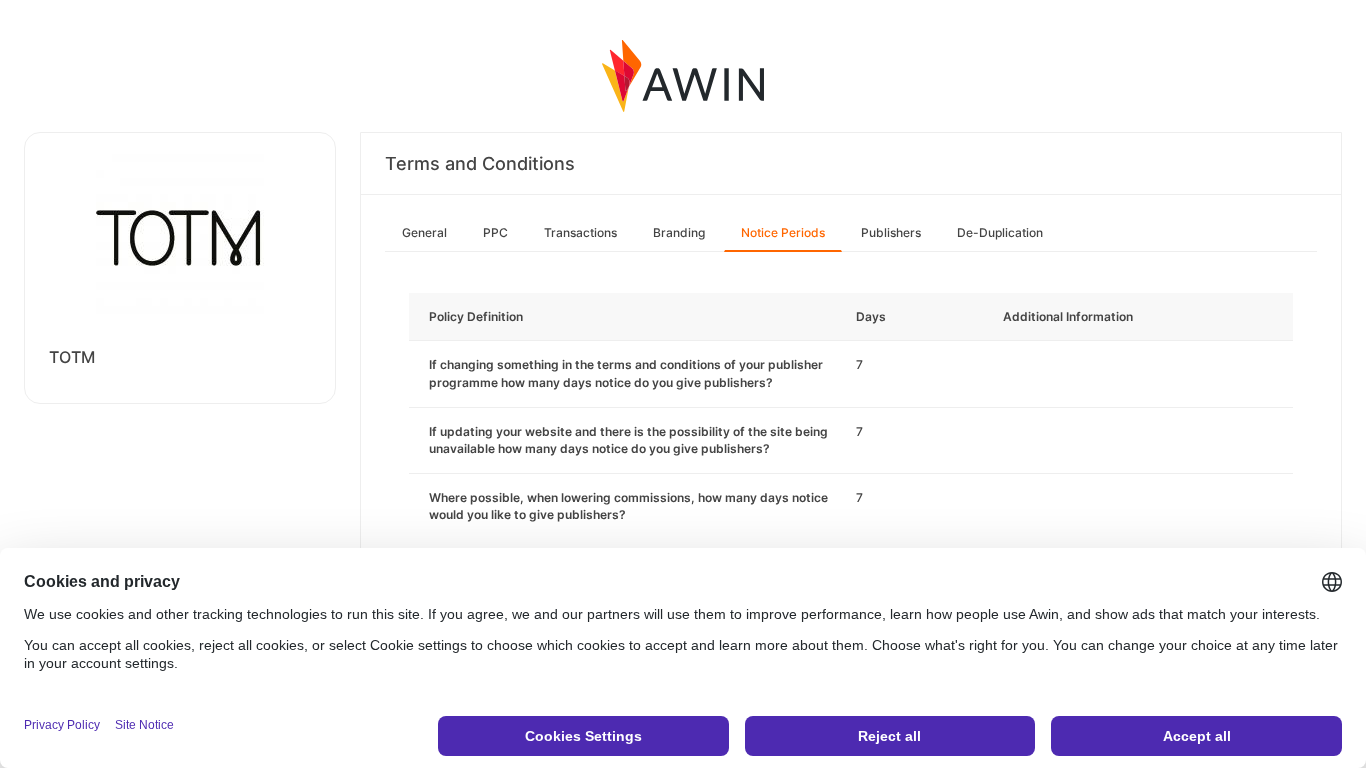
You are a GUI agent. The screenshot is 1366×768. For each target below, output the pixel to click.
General (424, 232)
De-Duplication (1000, 232)
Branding (679, 232)
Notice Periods (783, 232)
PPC (495, 232)
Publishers (891, 232)
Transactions (580, 232)
